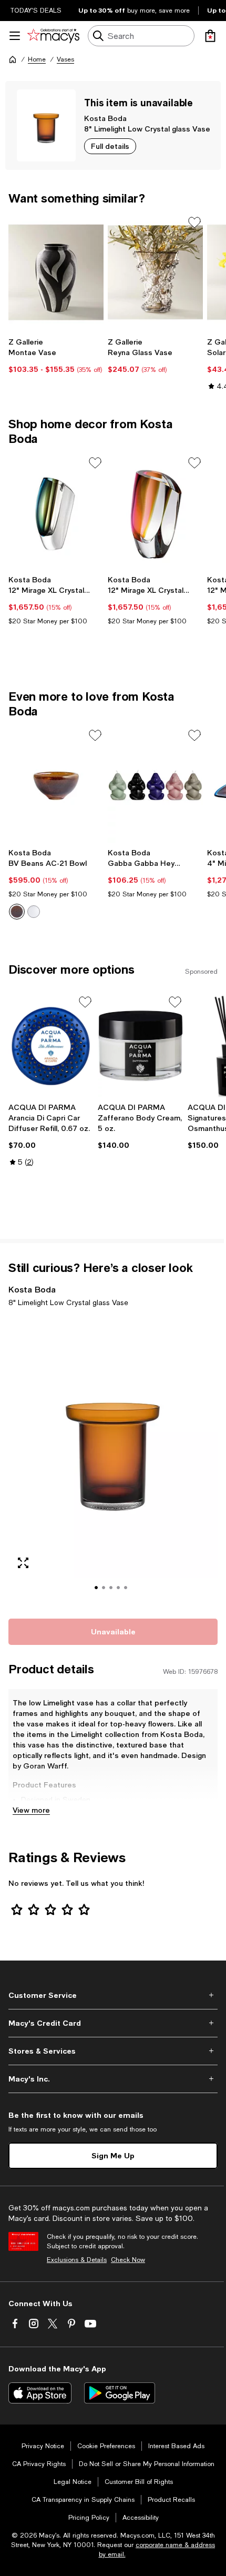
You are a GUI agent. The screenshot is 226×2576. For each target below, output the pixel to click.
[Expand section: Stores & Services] (113, 2051)
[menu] (15, 36)
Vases (65, 59)
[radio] (17, 912)
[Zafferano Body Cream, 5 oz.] (140, 1046)
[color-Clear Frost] (34, 912)
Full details (110, 146)
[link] (56, 356)
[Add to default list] (194, 223)
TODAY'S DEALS (36, 11)
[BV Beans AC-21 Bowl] (56, 785)
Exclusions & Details (77, 2260)
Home (37, 59)
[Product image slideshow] (113, 1461)
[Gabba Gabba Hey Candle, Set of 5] (155, 785)
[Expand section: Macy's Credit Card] (113, 2023)
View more (31, 1810)
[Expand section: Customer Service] (113, 1995)
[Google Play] (120, 2393)
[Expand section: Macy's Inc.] (113, 2079)
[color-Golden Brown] (17, 912)
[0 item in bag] (210, 36)
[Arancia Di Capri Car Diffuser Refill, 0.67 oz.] (51, 1046)
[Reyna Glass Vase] (155, 272)
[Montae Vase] (56, 272)
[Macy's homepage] (13, 59)
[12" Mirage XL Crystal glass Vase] (56, 513)
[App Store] (40, 2393)
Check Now (128, 2260)
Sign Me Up (113, 2155)
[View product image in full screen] (23, 1563)
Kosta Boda (105, 118)
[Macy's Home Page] (53, 36)
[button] (113, 1461)
